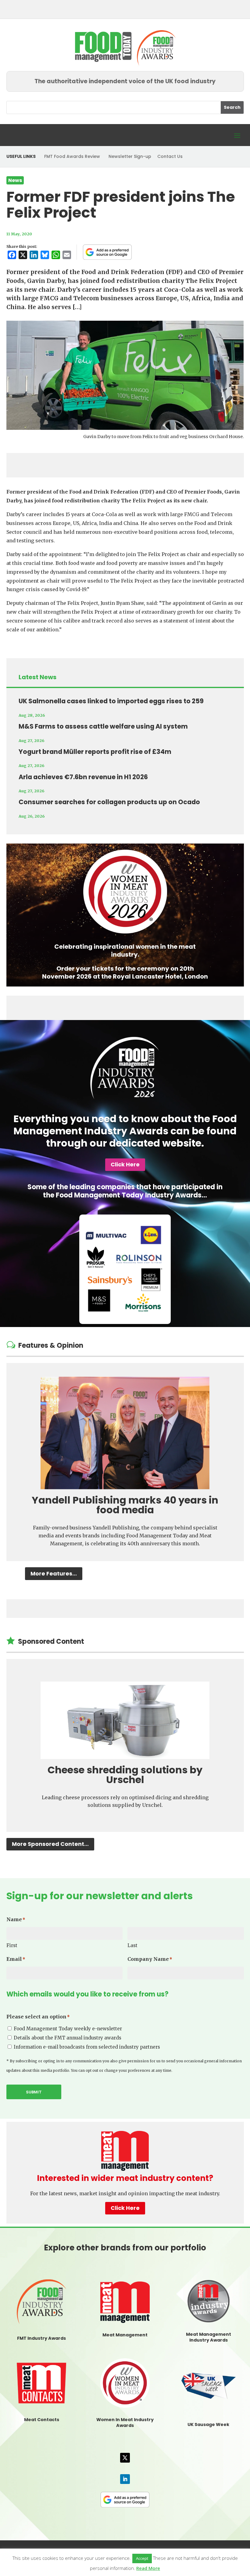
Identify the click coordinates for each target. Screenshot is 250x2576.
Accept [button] (142, 2558)
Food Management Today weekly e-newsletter (68, 2029)
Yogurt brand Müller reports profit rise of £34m (95, 752)
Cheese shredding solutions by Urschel (125, 1775)
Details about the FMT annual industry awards (68, 2038)
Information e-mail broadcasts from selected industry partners (87, 2047)
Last (132, 1945)
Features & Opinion (51, 1345)
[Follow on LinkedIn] (125, 2479)
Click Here (125, 1164)
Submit (34, 2092)
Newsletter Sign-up (130, 156)
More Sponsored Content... (50, 1844)
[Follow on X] (125, 2458)
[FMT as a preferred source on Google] (107, 252)
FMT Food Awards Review (72, 156)
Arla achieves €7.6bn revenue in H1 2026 (83, 777)
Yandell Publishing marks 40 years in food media (125, 1505)
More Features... (54, 1573)
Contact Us (170, 156)
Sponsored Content (51, 1641)
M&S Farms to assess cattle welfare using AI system (103, 726)
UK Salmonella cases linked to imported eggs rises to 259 (111, 701)
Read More (148, 2568)
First (12, 1945)
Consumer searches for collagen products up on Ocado (109, 802)
